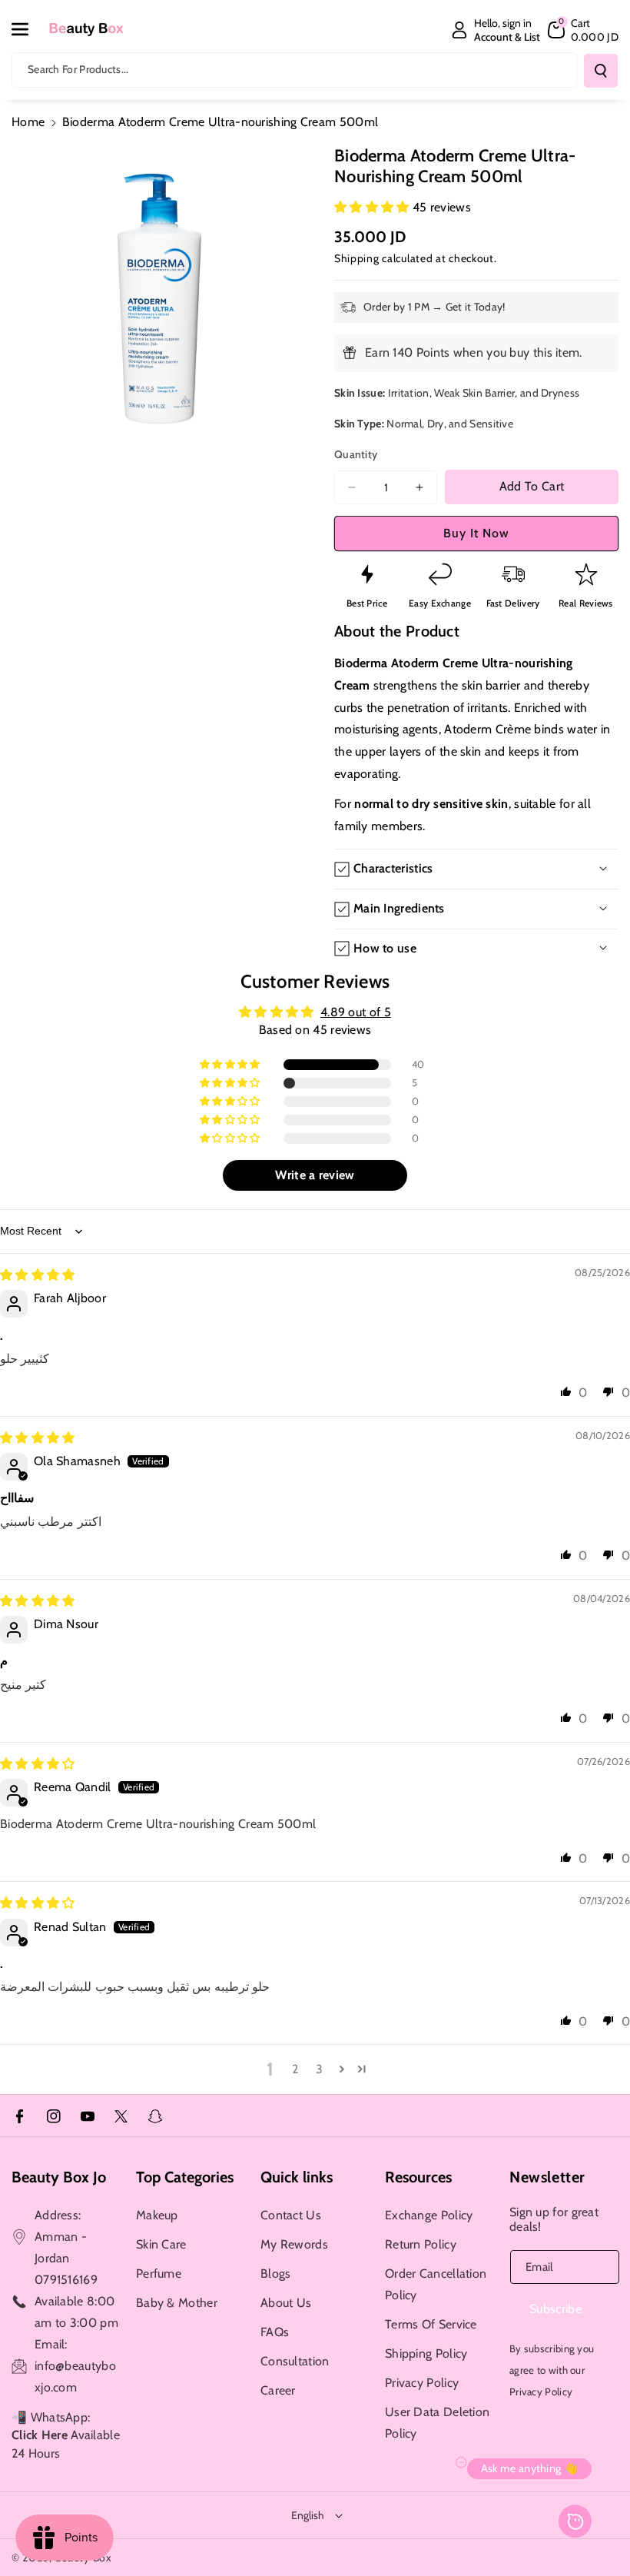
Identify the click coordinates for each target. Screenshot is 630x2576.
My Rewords (294, 2244)
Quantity (356, 454)
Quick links (297, 2177)
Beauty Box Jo (59, 2177)
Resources (418, 2177)
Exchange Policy (429, 2215)
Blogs (276, 2274)
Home (28, 122)
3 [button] (319, 2069)
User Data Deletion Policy (437, 2423)
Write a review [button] (315, 1175)
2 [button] (295, 2069)
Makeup (157, 2215)
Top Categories (185, 2177)
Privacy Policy (422, 2383)
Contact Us (291, 2215)
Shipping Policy (426, 2353)
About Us (286, 2303)
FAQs (275, 2332)
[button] (28, 29)
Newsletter (547, 2177)
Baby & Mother (177, 2303)
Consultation (295, 2361)
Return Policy (421, 2244)
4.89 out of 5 (356, 1012)
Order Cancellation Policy (436, 2284)
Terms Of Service (431, 2324)
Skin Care (161, 2244)
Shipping (357, 258)
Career (278, 2390)
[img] (38, 1275)
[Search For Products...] (601, 71)
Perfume (159, 2274)
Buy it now (476, 533)
